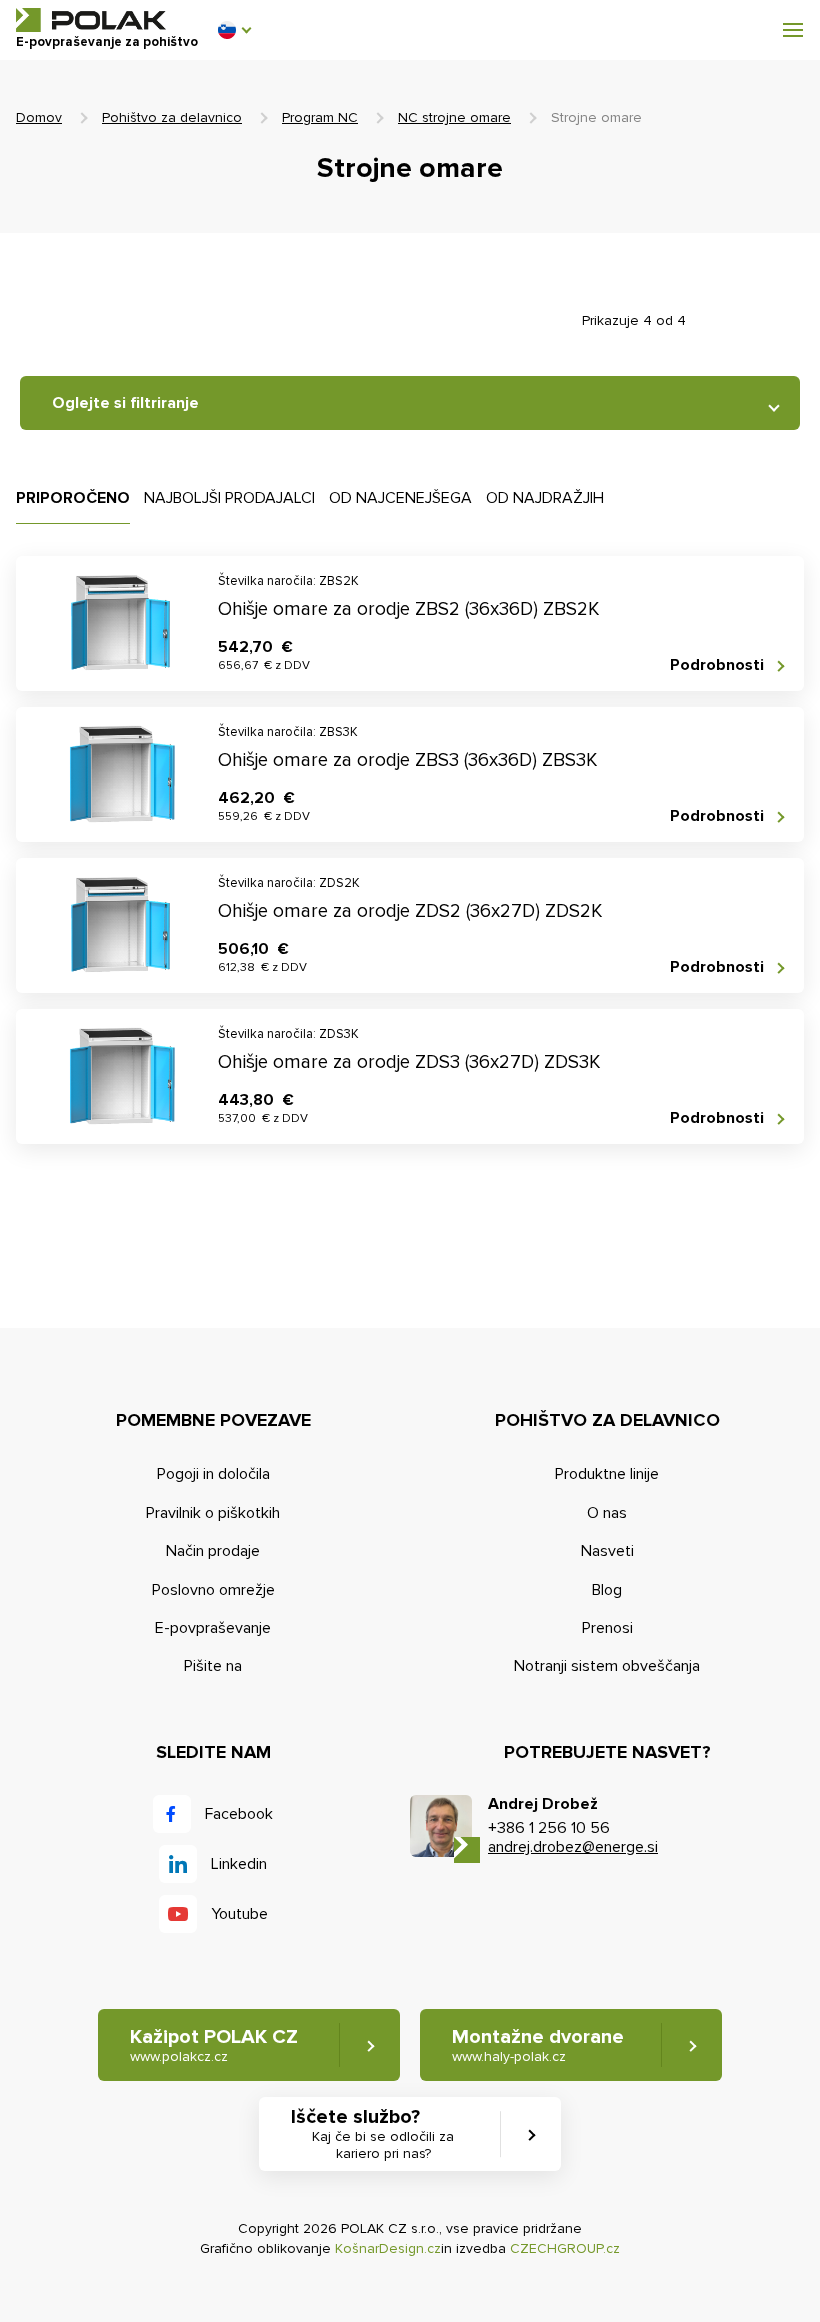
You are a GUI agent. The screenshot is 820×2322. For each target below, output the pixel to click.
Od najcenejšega (400, 498)
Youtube (239, 1914)
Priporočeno (73, 498)
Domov (39, 117)
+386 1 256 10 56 (549, 1828)
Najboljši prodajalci (229, 498)
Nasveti (607, 1551)
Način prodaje (213, 1551)
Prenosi (607, 1628)
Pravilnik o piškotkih (213, 1513)
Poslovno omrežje (213, 1590)
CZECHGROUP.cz (565, 2248)
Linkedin (239, 1864)
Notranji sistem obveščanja (607, 1666)
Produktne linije (607, 1474)
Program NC (320, 117)
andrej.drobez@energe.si (573, 1847)
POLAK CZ (91, 20)
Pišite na (213, 1666)
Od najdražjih (545, 498)
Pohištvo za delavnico (172, 117)
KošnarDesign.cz (388, 2248)
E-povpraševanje (213, 1628)
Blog (607, 1590)
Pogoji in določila (213, 1474)
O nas (607, 1513)
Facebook (239, 1814)
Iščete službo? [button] (372, 2133)
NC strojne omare (454, 117)
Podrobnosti (717, 665)
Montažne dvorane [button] (538, 2045)
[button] (234, 30)
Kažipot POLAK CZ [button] (214, 2045)
